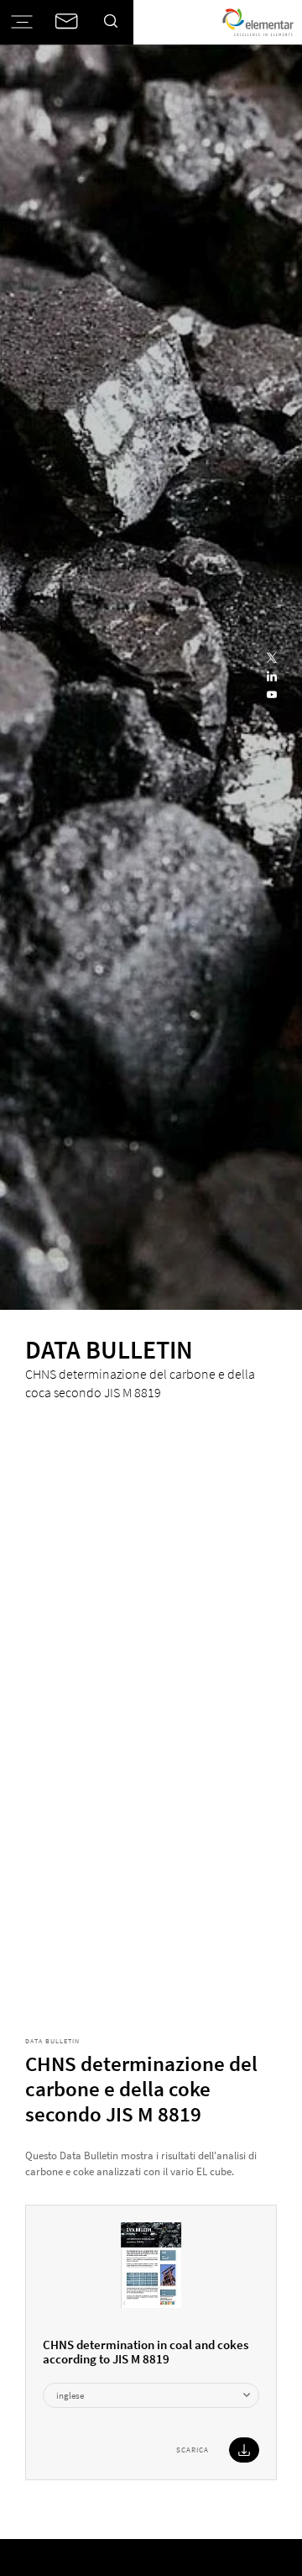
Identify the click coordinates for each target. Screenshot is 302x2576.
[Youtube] (272, 696)
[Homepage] (258, 22)
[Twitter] (272, 659)
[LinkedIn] (272, 677)
